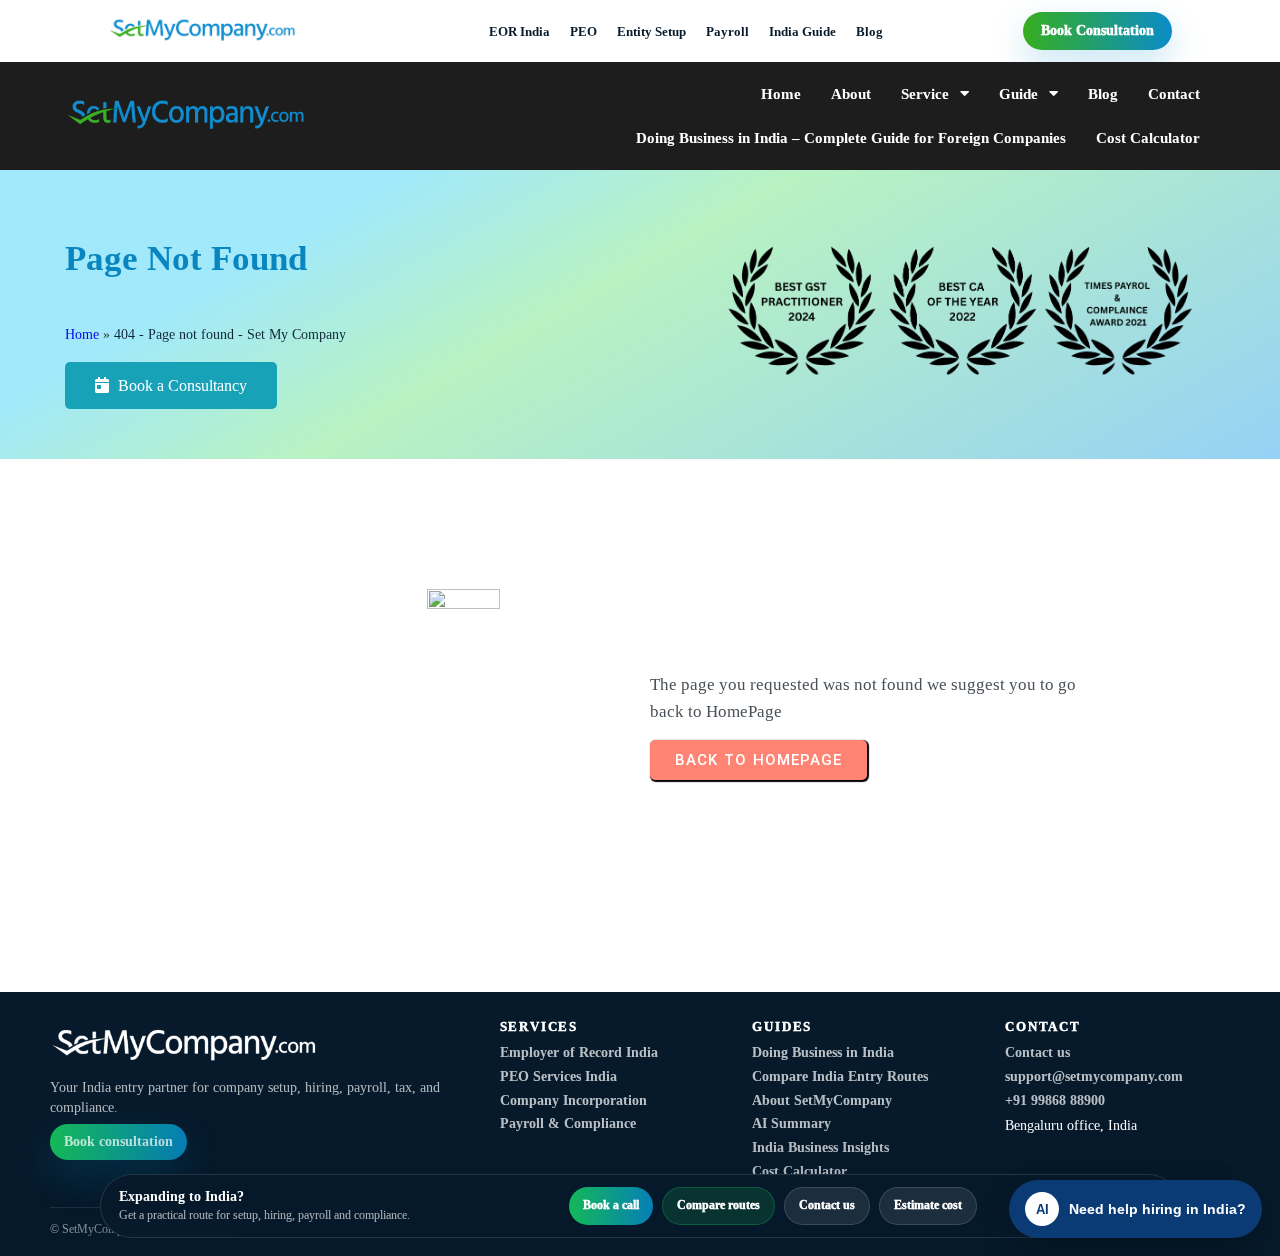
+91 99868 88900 (1055, 1100)
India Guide (802, 31)
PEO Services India (558, 1076)
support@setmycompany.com (1094, 1076)
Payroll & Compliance (568, 1123)
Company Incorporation (573, 1100)
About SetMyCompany (822, 1100)
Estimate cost (928, 1205)
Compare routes (718, 1205)
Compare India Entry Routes (840, 1076)
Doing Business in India (823, 1052)
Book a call (611, 1205)
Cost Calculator (799, 1171)
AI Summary (791, 1123)
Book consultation (118, 1141)
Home (82, 334)
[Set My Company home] (228, 31)
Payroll (727, 31)
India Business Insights (820, 1147)
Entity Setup (651, 31)
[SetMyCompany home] (261, 1049)
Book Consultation (1097, 30)
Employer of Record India (579, 1052)
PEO (583, 31)
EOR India (519, 31)
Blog (869, 31)
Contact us (1037, 1052)
